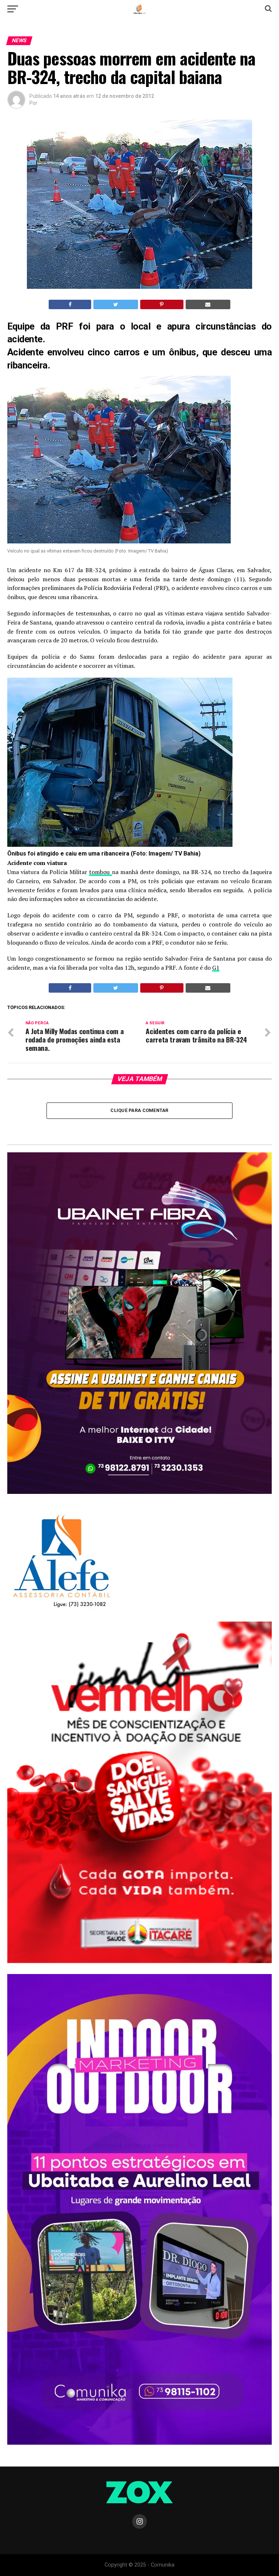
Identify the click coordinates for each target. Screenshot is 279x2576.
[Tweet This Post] (116, 304)
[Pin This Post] (162, 304)
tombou (100, 872)
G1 (216, 968)
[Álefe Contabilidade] (61, 1608)
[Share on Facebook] (70, 304)
